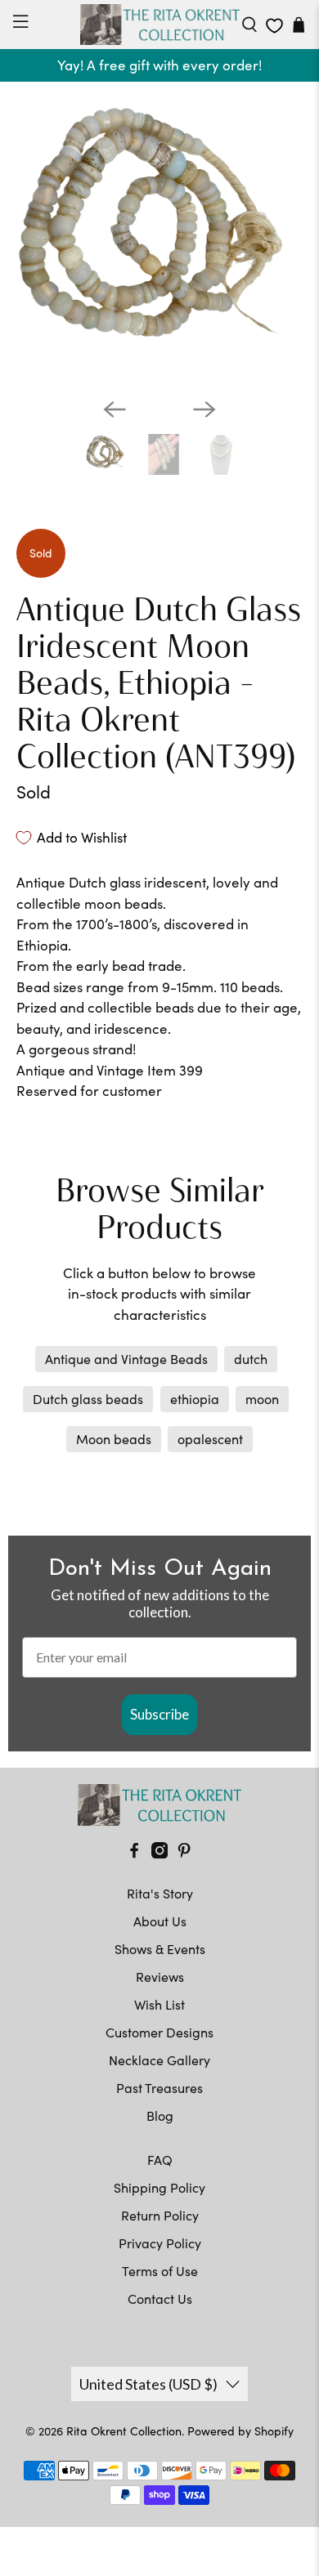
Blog (160, 2115)
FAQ (160, 2160)
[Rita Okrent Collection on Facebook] (134, 1853)
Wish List (159, 2004)
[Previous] (115, 409)
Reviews (160, 1977)
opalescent (210, 1439)
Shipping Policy (159, 2187)
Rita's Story (160, 1893)
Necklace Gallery (159, 2060)
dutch (251, 1359)
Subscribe (159, 1714)
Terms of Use (160, 2271)
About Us (160, 1921)
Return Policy (160, 2215)
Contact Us (160, 2299)
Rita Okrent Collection (124, 2431)
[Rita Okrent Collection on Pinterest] (184, 1853)
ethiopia (195, 1399)
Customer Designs (159, 2032)
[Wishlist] (274, 26)
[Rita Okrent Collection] (160, 25)
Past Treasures (159, 2088)
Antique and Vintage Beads (126, 1359)
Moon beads (114, 1439)
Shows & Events (160, 1949)
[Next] (204, 409)
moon (262, 1399)
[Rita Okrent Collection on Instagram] (159, 1853)
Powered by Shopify (240, 2431)
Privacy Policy (160, 2243)
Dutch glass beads (88, 1399)
